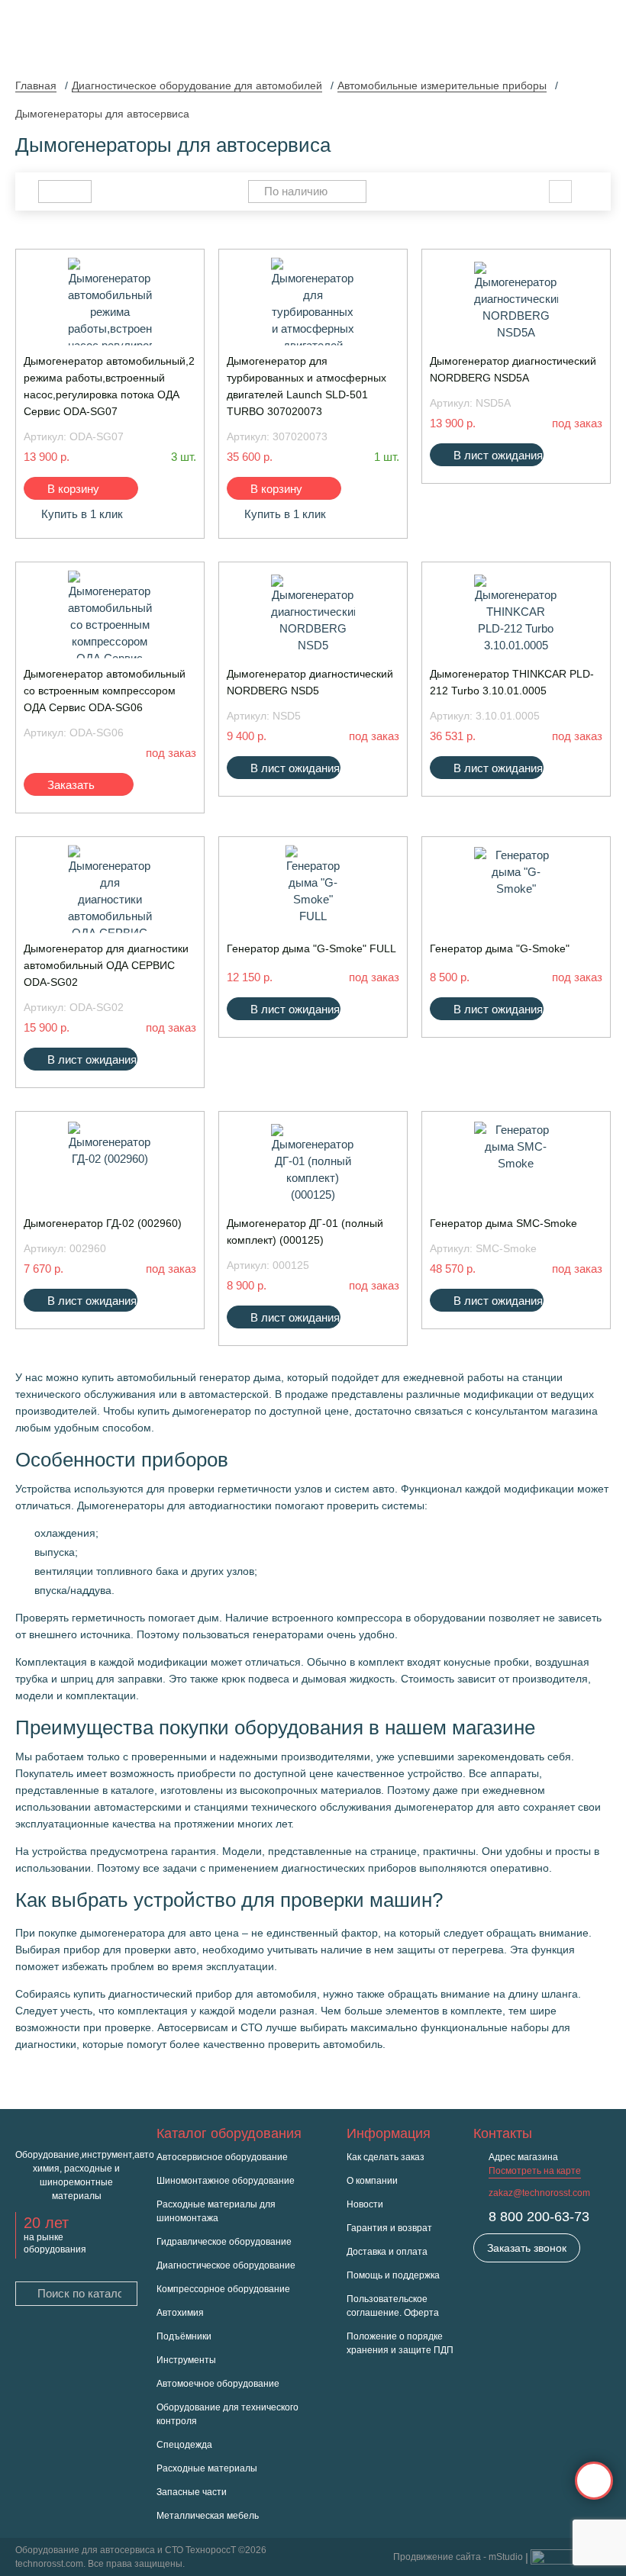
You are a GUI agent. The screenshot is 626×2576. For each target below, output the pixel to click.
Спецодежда (184, 2445)
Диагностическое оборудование (226, 2265)
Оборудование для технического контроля (227, 2414)
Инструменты (186, 2360)
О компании (372, 2181)
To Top (594, 2481)
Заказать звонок (527, 2248)
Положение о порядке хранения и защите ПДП (400, 2343)
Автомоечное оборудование (218, 2384)
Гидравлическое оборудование (224, 2242)
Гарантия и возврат (389, 2228)
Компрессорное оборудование (223, 2289)
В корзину (73, 489)
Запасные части (192, 2492)
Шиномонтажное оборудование (226, 2181)
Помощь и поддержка (393, 2275)
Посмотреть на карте (535, 2171)
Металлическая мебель (208, 2516)
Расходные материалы (207, 2468)
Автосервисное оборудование (222, 2157)
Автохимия (180, 2313)
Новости (365, 2204)
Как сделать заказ (386, 2157)
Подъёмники (184, 2336)
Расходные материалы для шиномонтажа (216, 2211)
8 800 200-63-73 (539, 2217)
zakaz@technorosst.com (539, 2193)
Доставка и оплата (387, 2252)
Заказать (71, 785)
